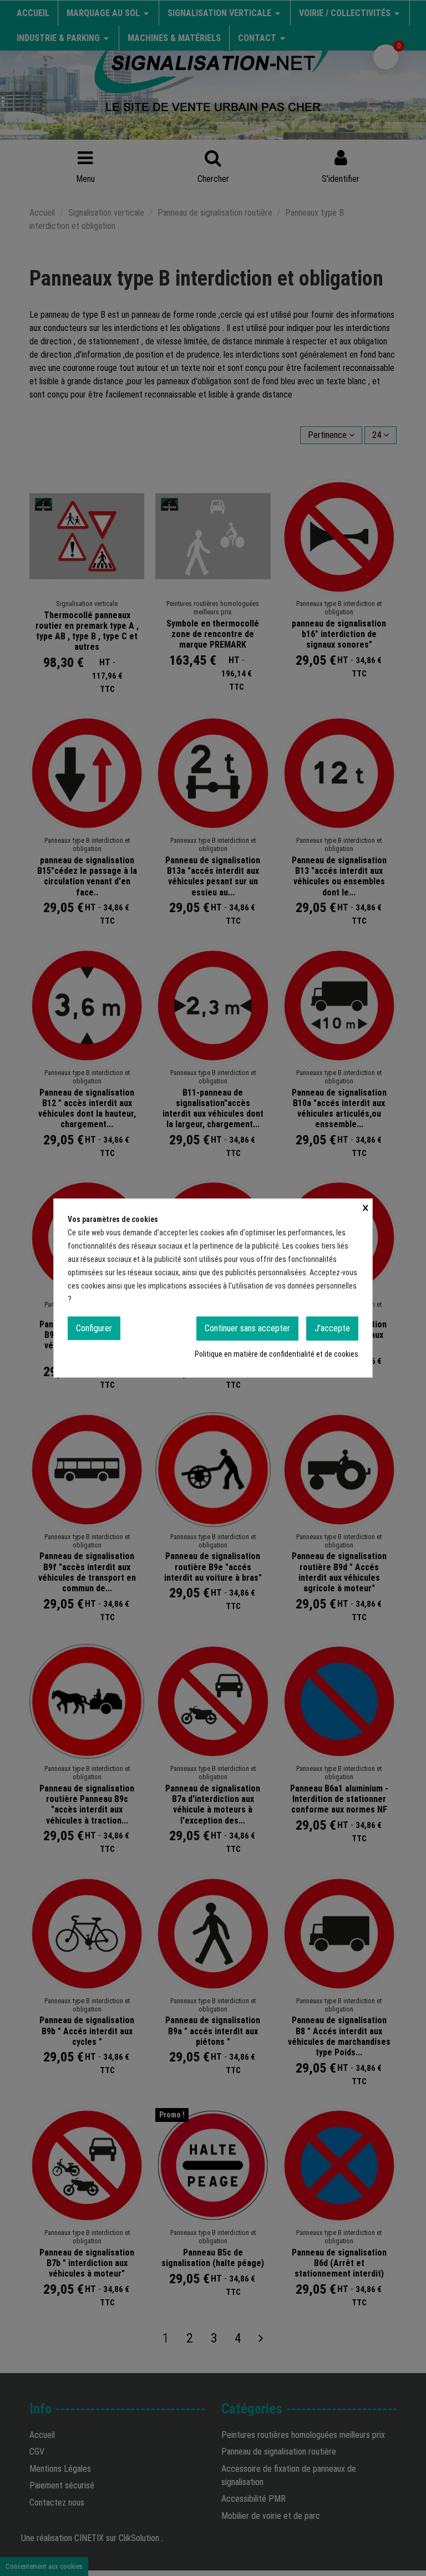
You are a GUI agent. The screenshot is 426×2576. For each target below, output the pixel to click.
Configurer (94, 1328)
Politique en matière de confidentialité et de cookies (277, 1353)
